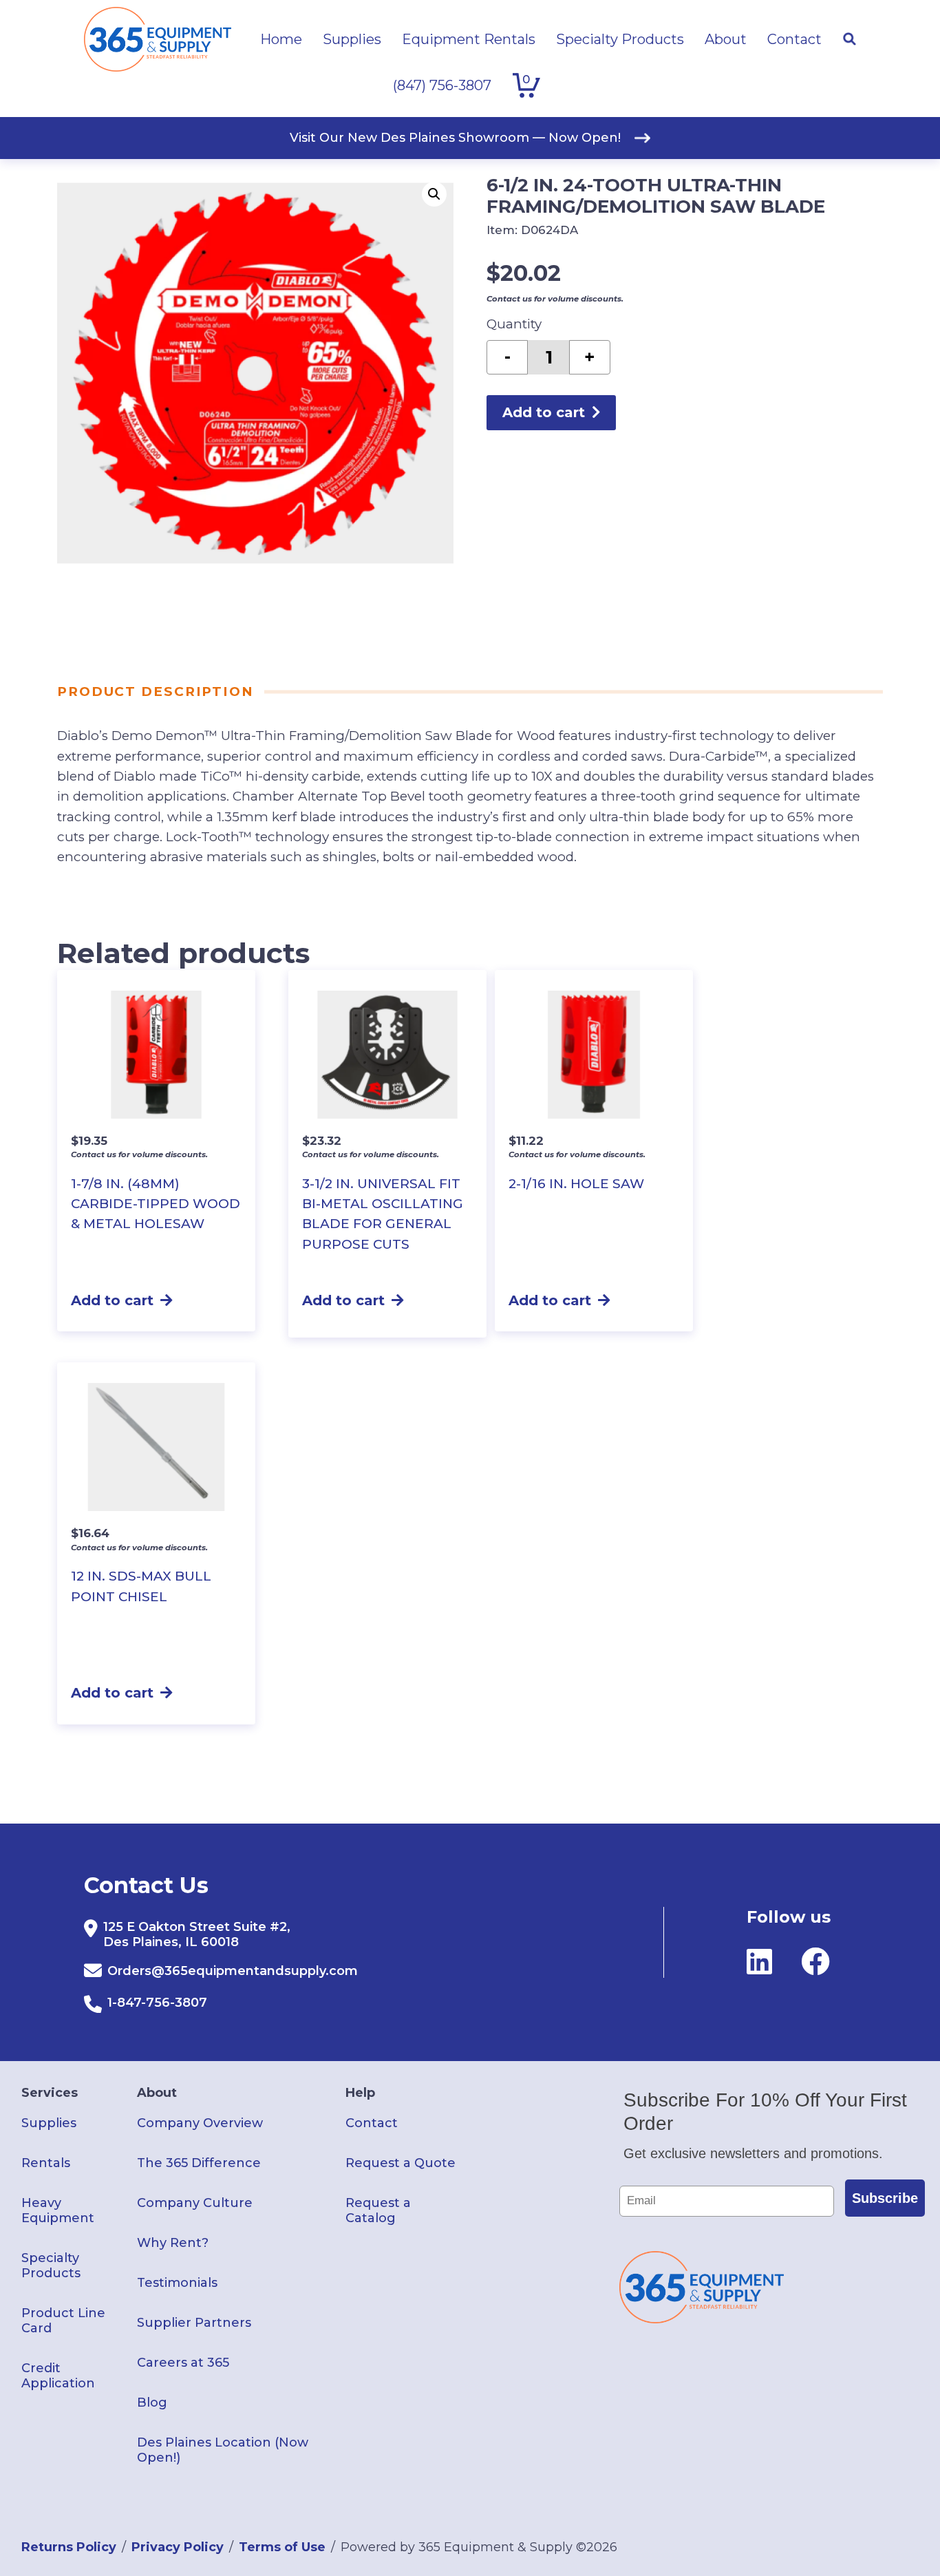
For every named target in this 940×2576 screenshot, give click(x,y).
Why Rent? (173, 2243)
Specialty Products (51, 2266)
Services (50, 2093)
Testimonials (177, 2283)
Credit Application (58, 2376)
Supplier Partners (194, 2323)
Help (360, 2093)
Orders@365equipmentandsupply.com (233, 1971)
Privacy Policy (178, 2547)
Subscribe (885, 2198)
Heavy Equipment (58, 2210)
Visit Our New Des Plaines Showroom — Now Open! (455, 138)
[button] (434, 194)
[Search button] (849, 39)
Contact (372, 2123)
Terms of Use (282, 2547)
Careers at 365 (183, 2363)
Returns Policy (69, 2547)
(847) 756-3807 (442, 85)
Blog (152, 2403)
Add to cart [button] (112, 1300)
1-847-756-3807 (157, 2003)
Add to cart (544, 412)
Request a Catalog (378, 2210)
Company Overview (200, 2123)
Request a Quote (400, 2163)
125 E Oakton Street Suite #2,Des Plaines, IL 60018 (197, 1934)
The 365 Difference (199, 2163)
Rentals (46, 2163)
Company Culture (195, 2203)
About (157, 2093)
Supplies (49, 2123)
